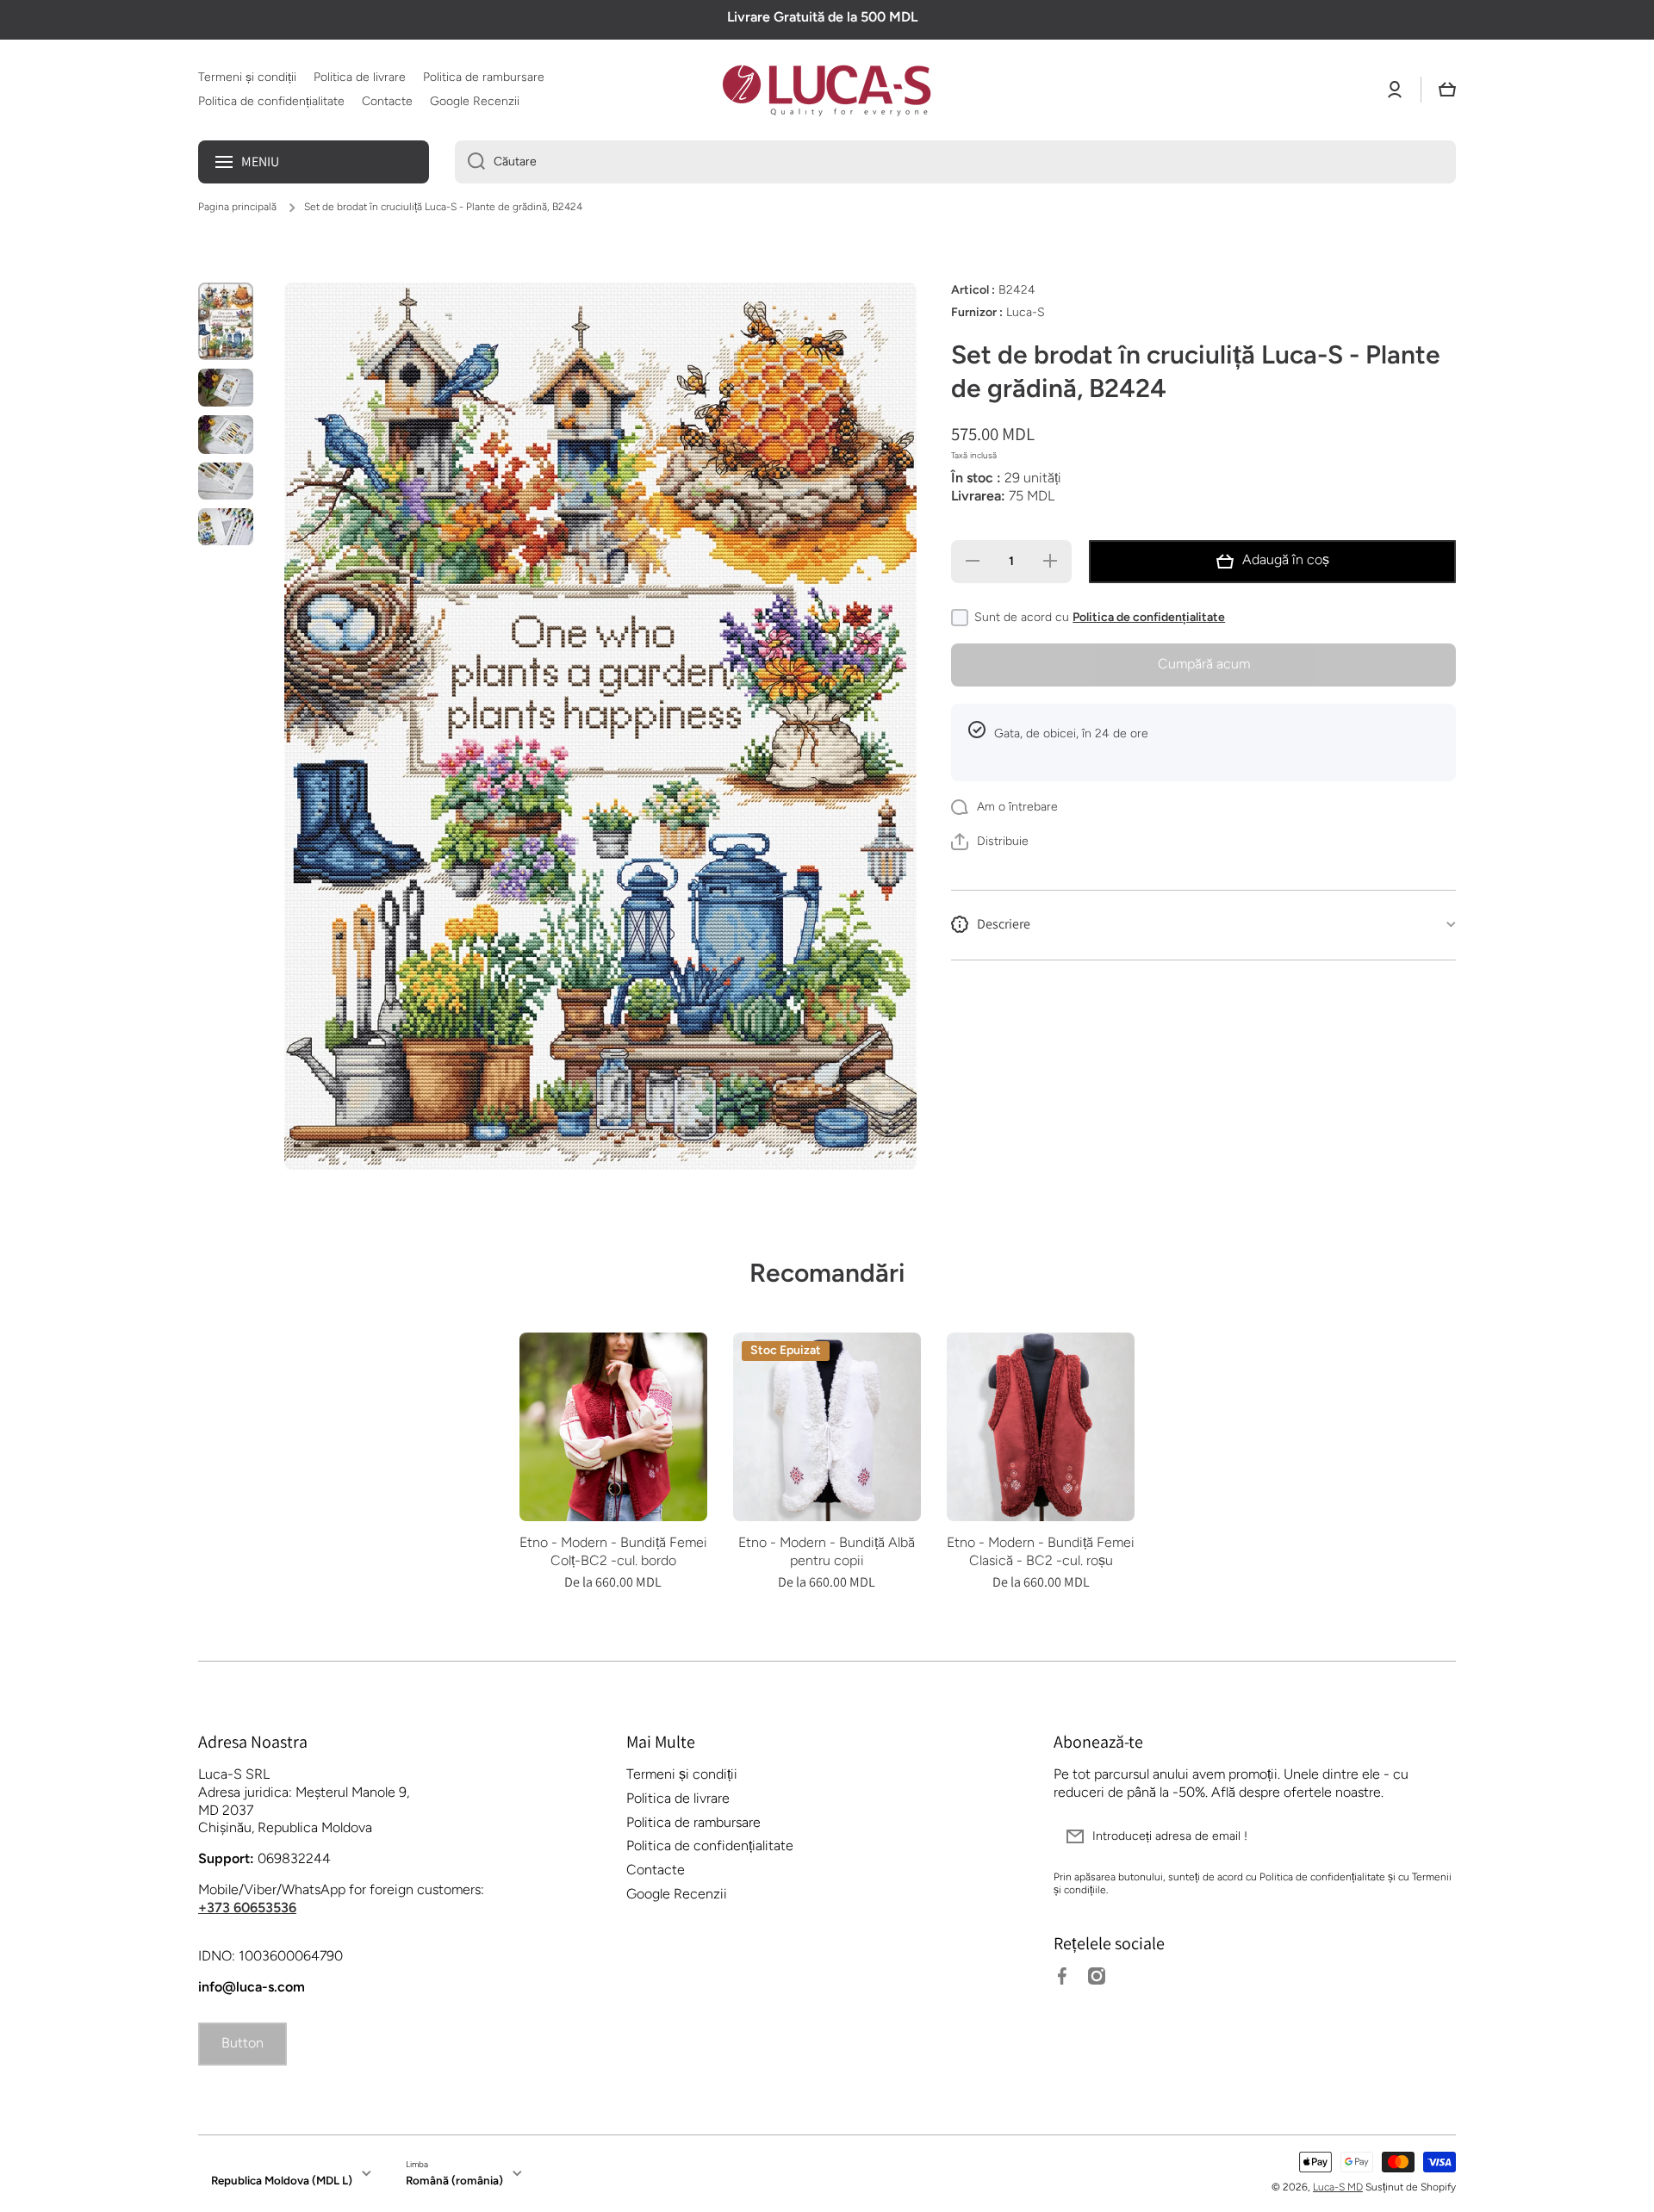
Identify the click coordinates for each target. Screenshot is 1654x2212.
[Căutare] (470, 162)
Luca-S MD (1338, 2187)
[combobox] (955, 162)
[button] (1447, 90)
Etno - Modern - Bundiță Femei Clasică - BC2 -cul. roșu (1041, 1551)
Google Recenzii (677, 1894)
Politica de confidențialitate (1149, 617)
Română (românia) (454, 2180)
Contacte (656, 1870)
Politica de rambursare (693, 1822)
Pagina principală (237, 207)
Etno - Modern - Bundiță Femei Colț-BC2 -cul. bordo (613, 1551)
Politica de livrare (678, 1798)
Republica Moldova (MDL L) (282, 2180)
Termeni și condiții (682, 1774)
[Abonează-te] (1434, 1836)
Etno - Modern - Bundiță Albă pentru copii (827, 1551)
